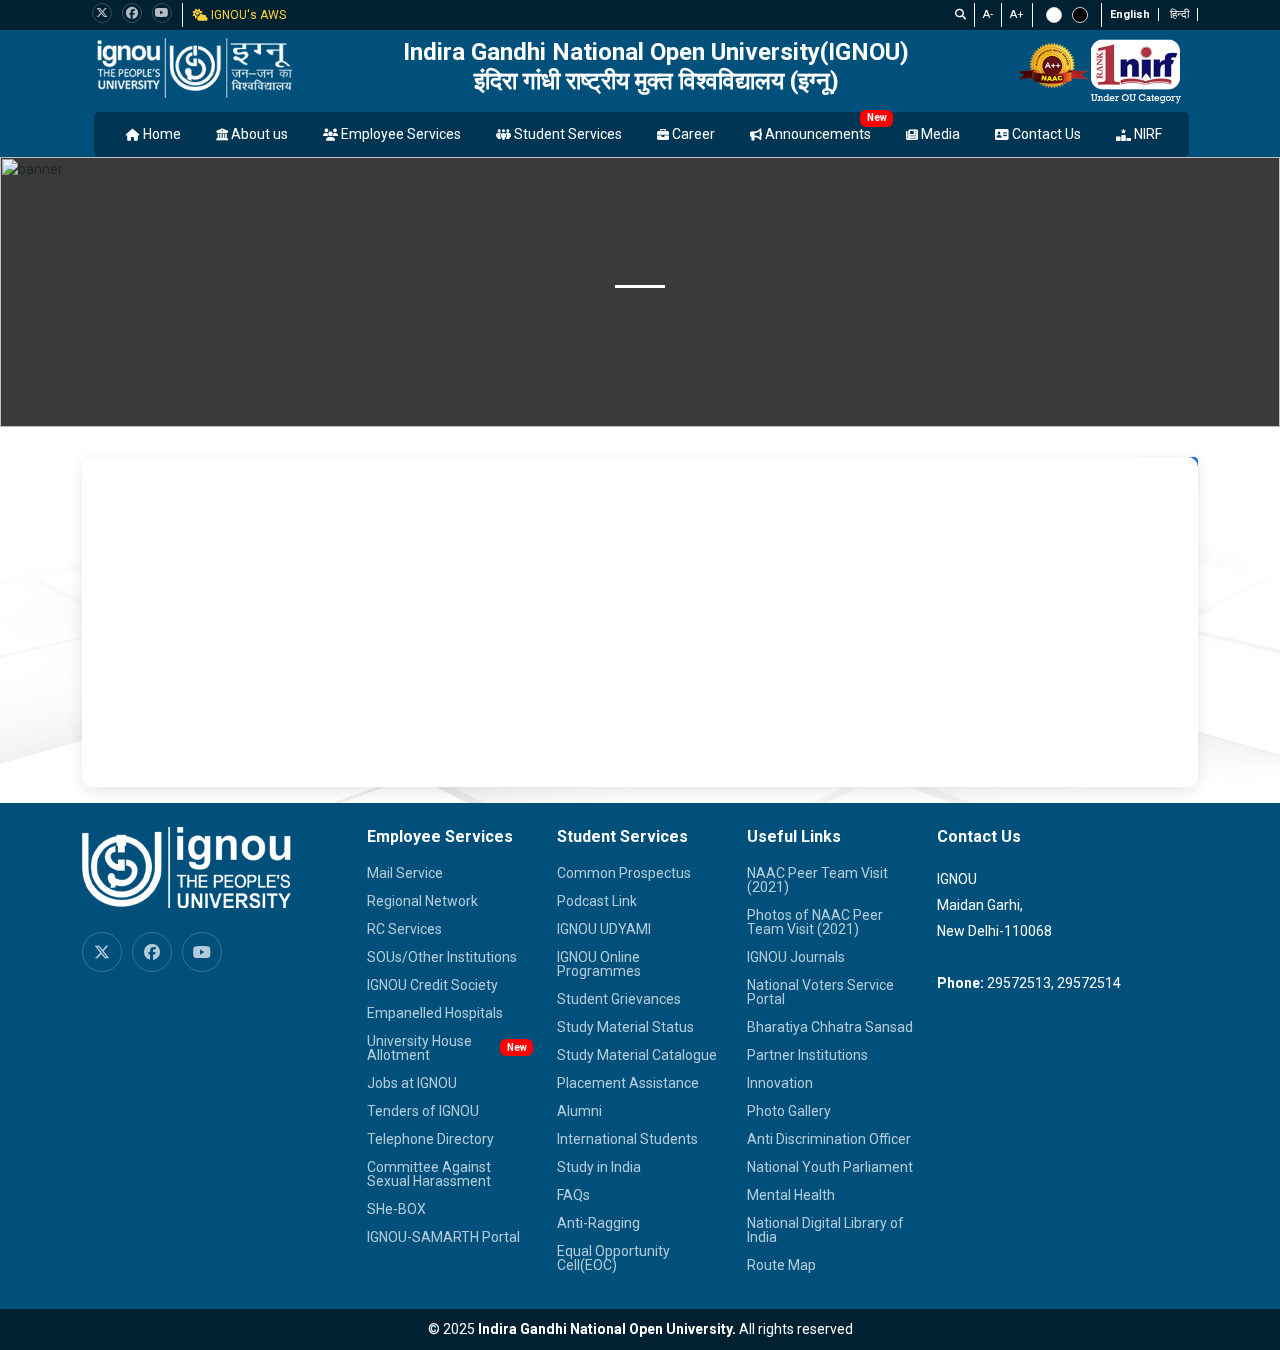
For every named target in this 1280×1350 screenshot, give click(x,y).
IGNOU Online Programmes (599, 964)
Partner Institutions (807, 1055)
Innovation (780, 1083)
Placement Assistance (628, 1083)
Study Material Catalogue (637, 1055)
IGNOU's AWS (247, 15)
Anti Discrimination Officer (829, 1139)
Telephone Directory (430, 1139)
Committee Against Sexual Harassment (429, 1174)
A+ (1017, 14)
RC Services (404, 929)
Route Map (781, 1265)
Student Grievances (619, 999)
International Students (627, 1139)
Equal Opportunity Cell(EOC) (613, 1258)
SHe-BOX (396, 1209)
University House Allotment (419, 1048)
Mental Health (791, 1195)
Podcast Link (597, 901)
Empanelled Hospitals (435, 1013)
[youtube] (162, 13)
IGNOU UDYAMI (604, 929)
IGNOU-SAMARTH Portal (443, 1237)
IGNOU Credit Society (432, 985)
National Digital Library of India (825, 1230)
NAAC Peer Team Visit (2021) (817, 880)
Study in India (599, 1167)
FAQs (573, 1195)
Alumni (579, 1111)
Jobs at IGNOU (412, 1083)
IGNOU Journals (796, 957)
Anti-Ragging (598, 1223)
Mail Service (405, 873)
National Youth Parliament (830, 1167)
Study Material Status (625, 1027)
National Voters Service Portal (820, 992)
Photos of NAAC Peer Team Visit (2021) (815, 922)
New (877, 117)
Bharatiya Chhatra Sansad (830, 1027)
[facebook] (132, 13)
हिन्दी (1179, 14)
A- (988, 14)
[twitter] (102, 13)
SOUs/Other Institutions (442, 957)
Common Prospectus (624, 873)
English (1130, 14)
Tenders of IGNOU (423, 1111)
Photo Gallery (789, 1111)
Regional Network (422, 901)
